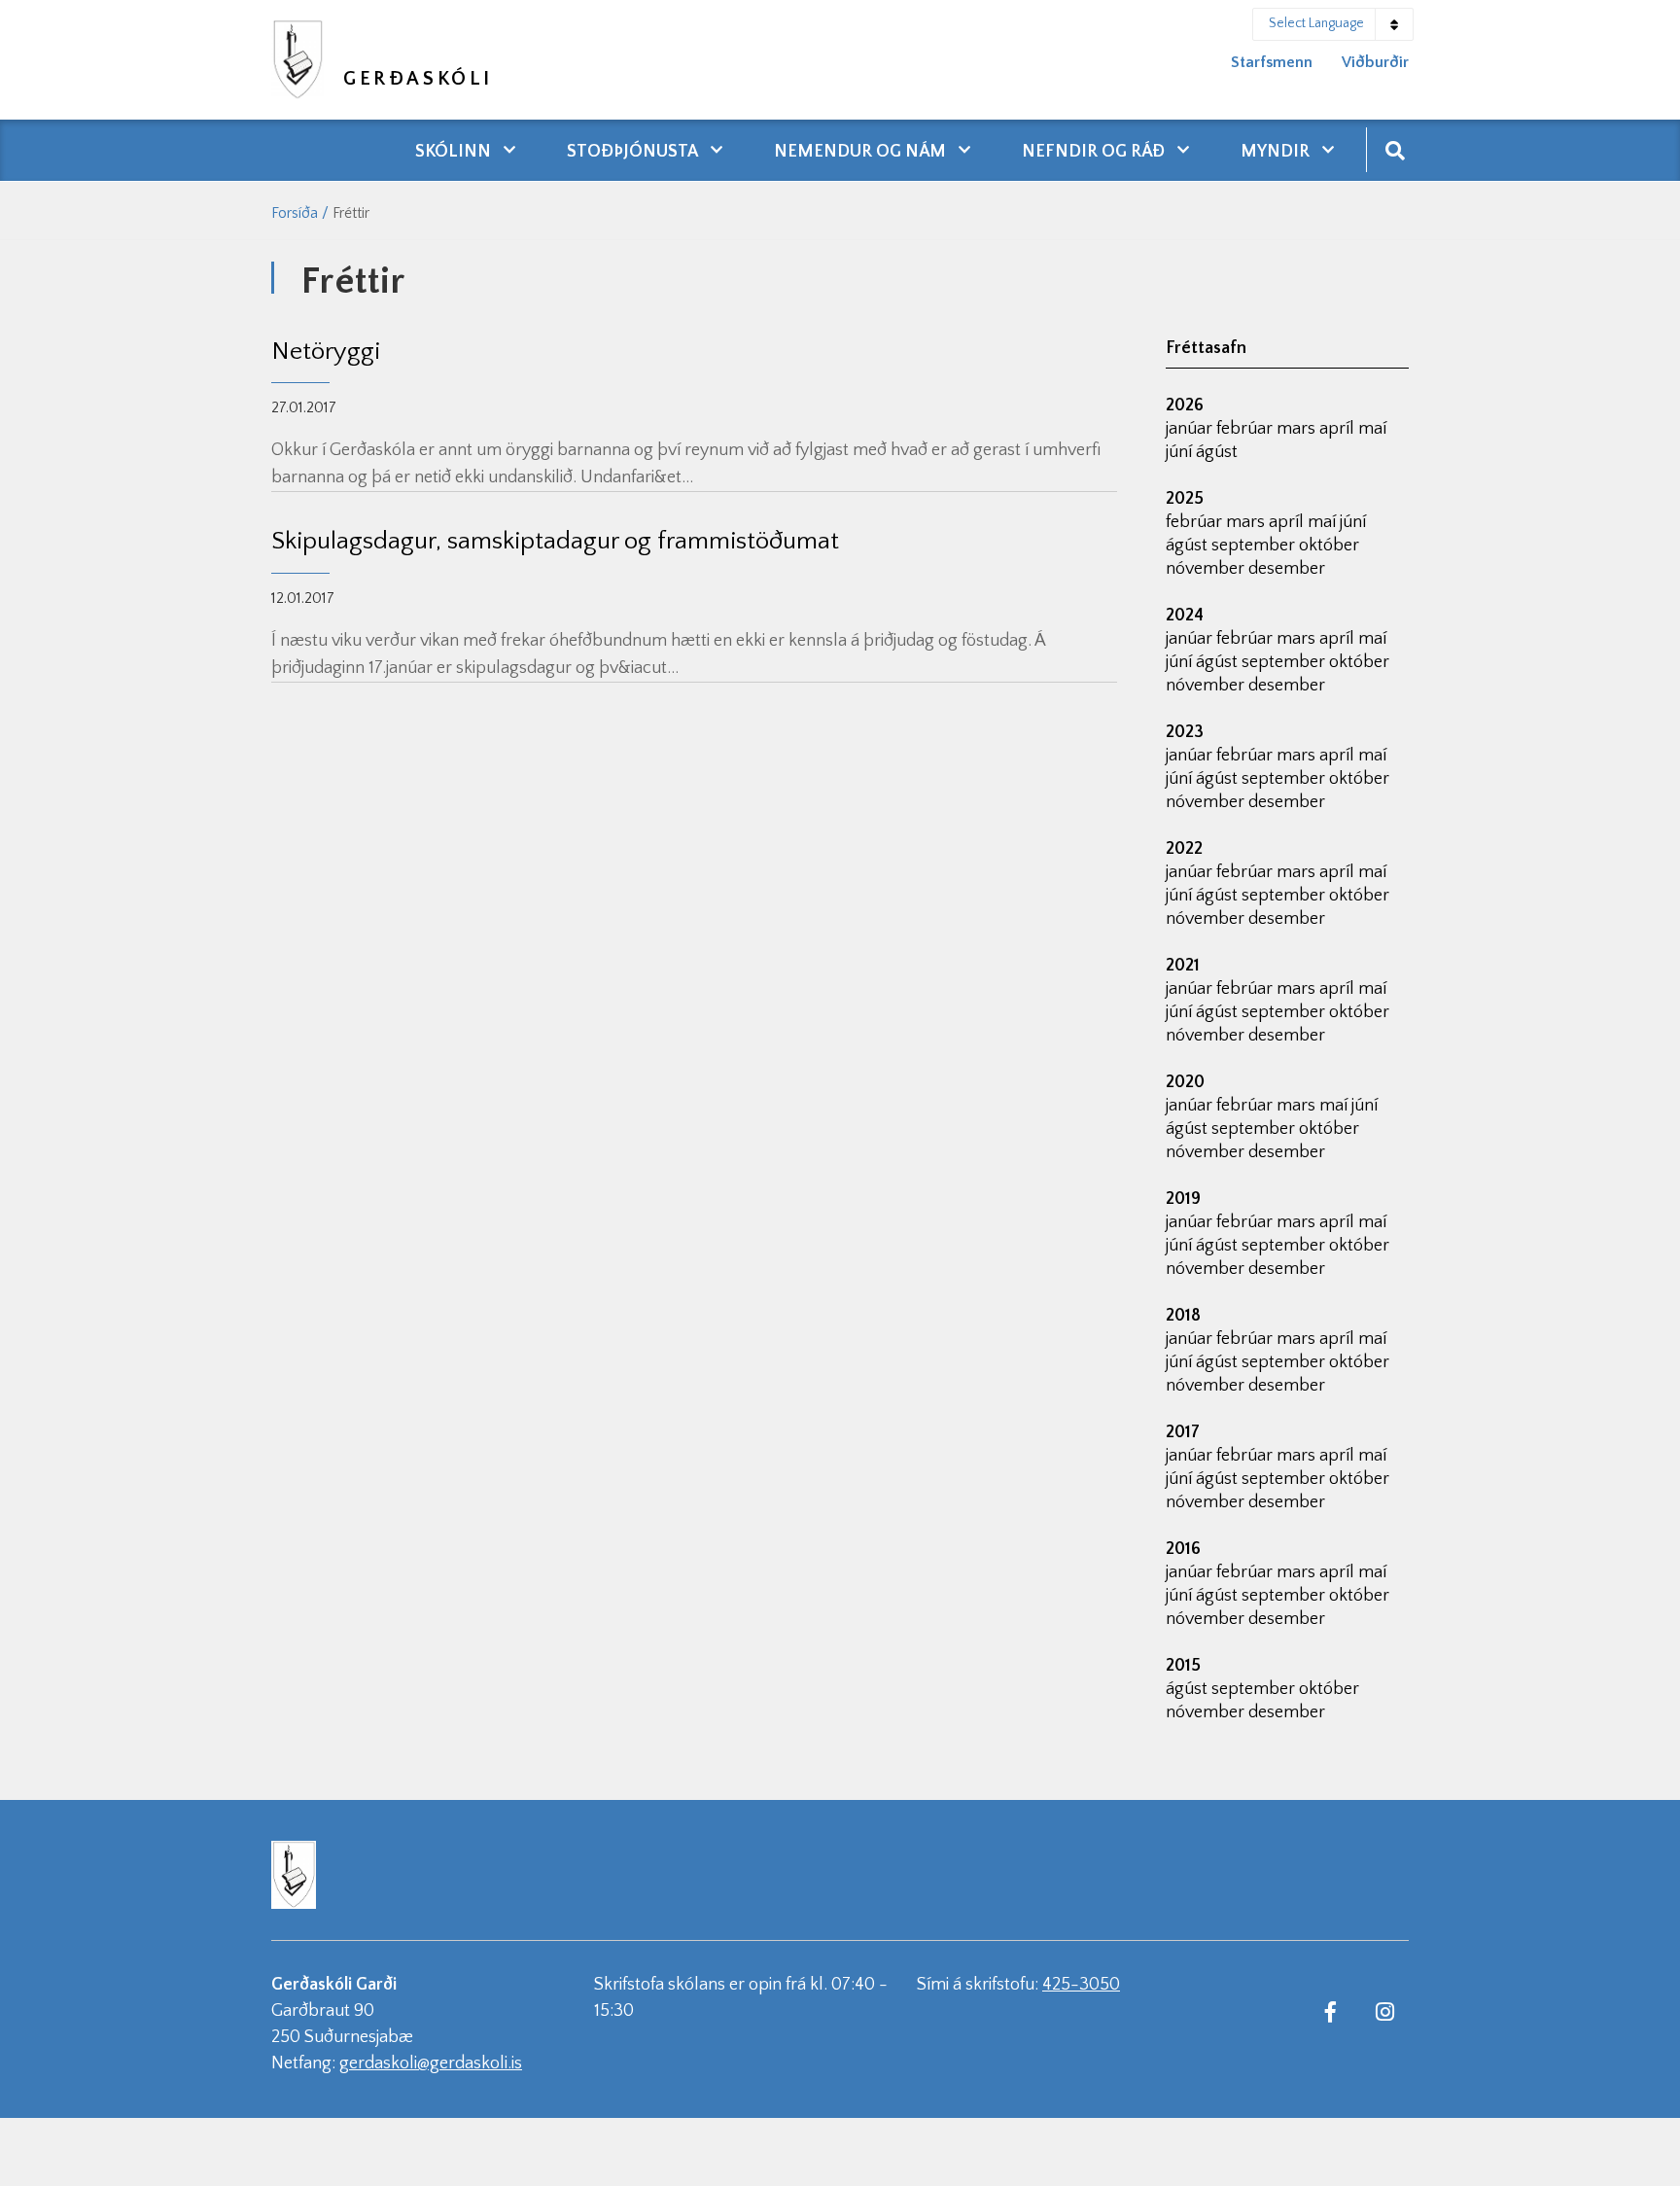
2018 (1183, 1316)
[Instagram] (1384, 2011)
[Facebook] (1330, 2011)
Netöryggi (326, 352)
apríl (1339, 429)
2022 (1184, 849)
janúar (1191, 429)
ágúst (1217, 452)
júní (1181, 452)
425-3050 (1081, 1985)
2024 (1185, 616)
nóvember (1207, 569)
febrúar (1246, 429)
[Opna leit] (1395, 149)
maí (1372, 429)
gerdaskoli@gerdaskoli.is (431, 2063)
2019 (1183, 1199)
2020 (1185, 1082)
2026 (1185, 405)
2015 (1183, 1666)
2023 (1185, 732)
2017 (1183, 1432)
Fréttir (351, 213)
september (1255, 546)
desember (1287, 569)
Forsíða (295, 213)
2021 (1183, 966)
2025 (1185, 499)
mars (1298, 429)
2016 (1183, 1549)
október (1329, 546)
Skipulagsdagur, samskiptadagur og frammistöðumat (555, 541)
